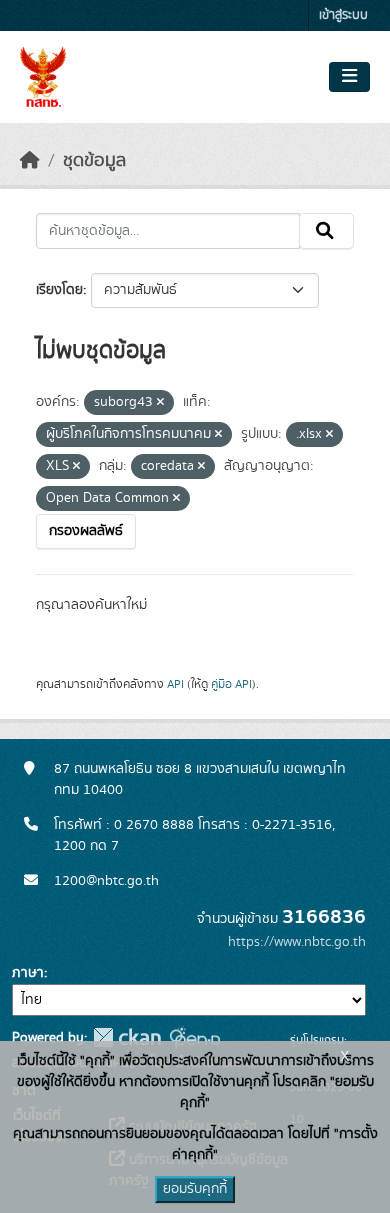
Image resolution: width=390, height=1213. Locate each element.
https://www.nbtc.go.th (297, 942)
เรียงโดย (59, 290)
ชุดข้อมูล (94, 161)
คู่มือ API (231, 684)
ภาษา (28, 973)
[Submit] (326, 231)
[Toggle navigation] (349, 77)
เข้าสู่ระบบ (343, 15)
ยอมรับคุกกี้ (195, 1189)
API (175, 684)
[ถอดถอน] (160, 403)
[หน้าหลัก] (30, 161)
